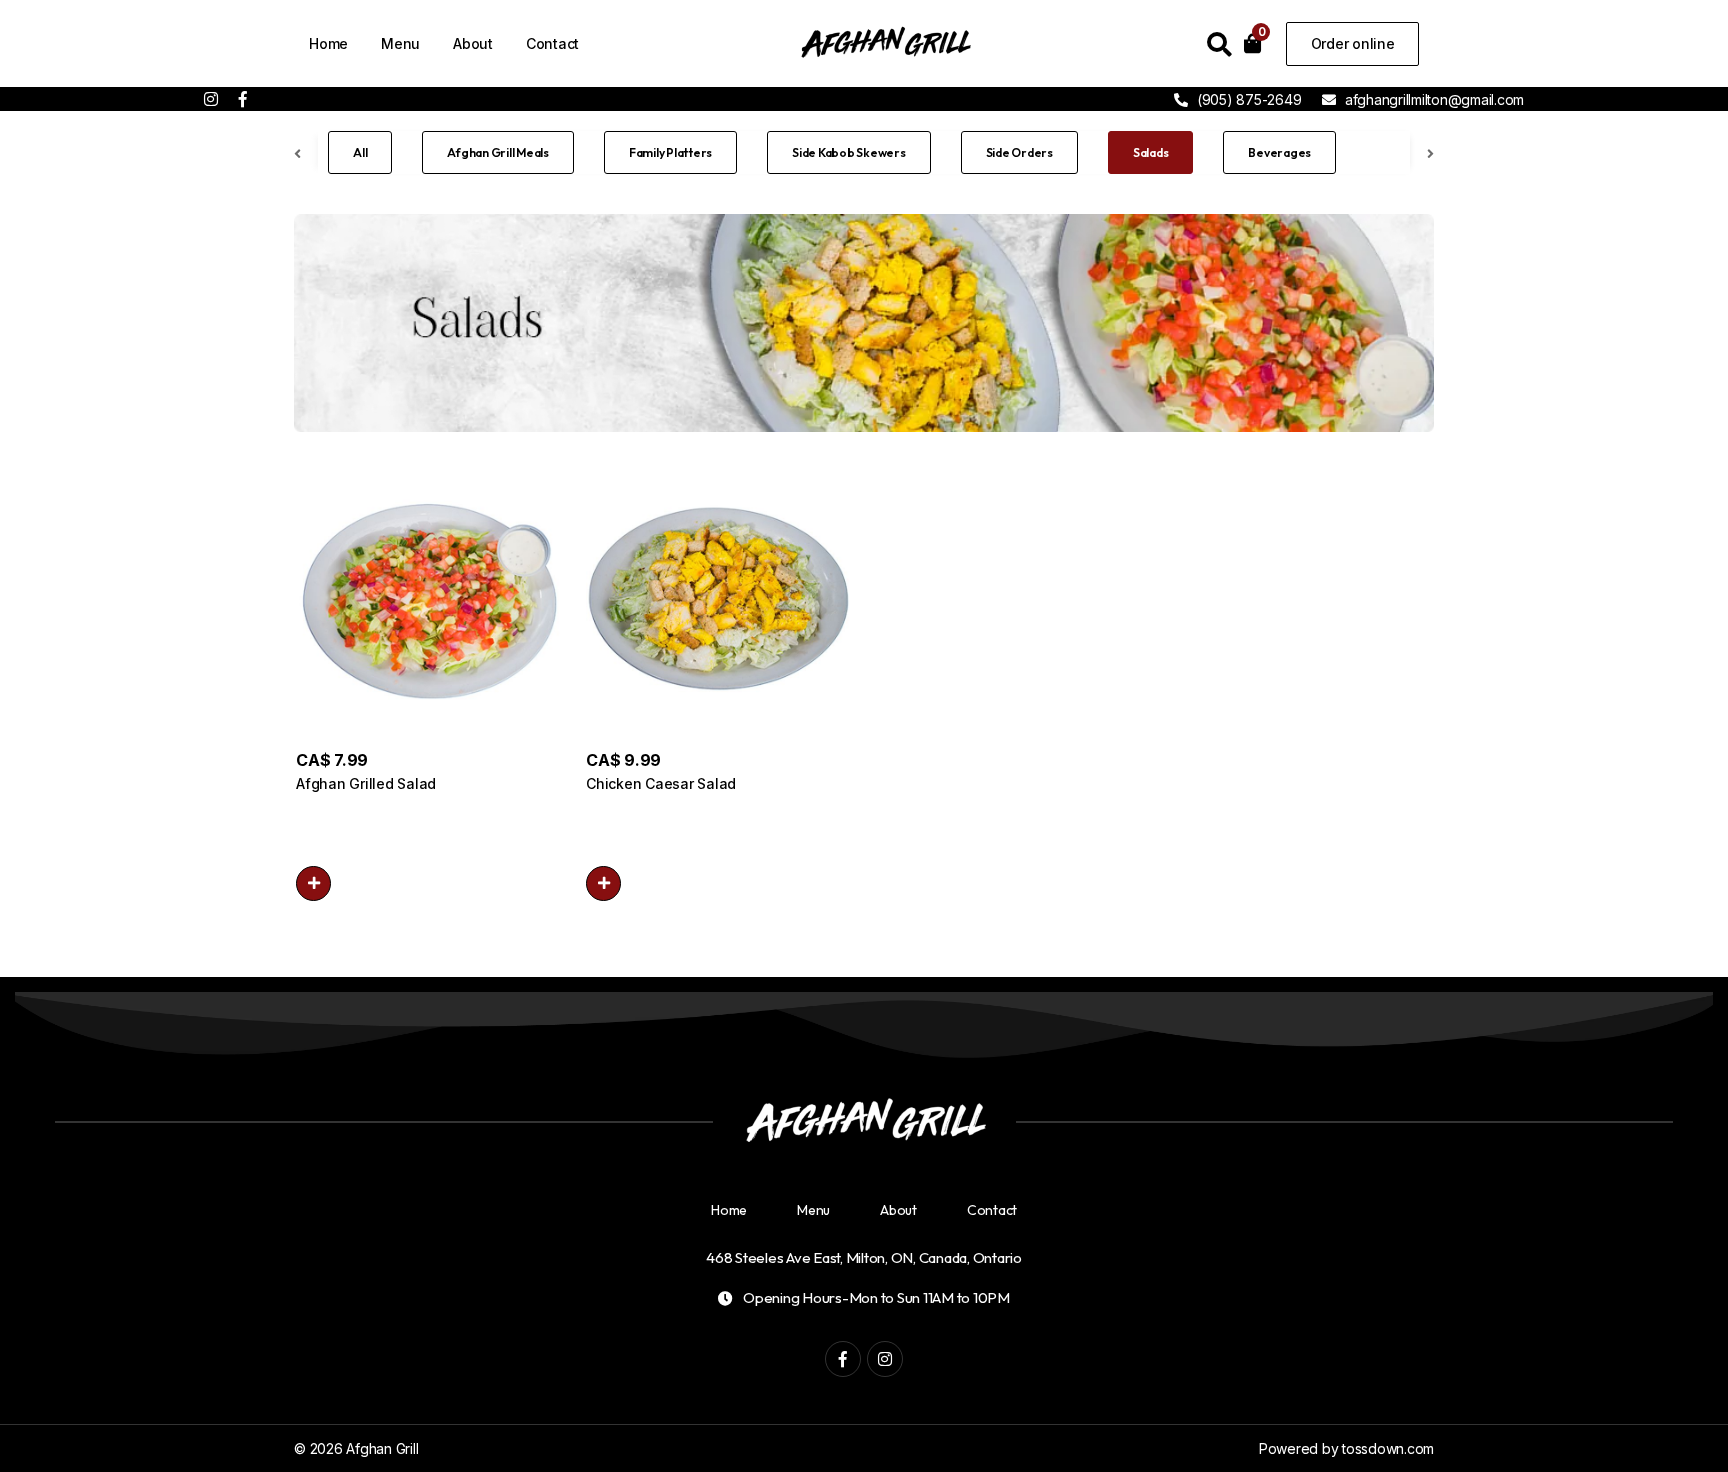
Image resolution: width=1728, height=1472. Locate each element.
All (360, 152)
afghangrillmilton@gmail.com (1434, 99)
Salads (1151, 152)
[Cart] (1253, 43)
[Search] (1219, 48)
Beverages (1279, 152)
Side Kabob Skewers (849, 152)
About (473, 43)
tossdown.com (1388, 1448)
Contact (552, 43)
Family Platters (670, 152)
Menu (400, 43)
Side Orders (1019, 152)
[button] (313, 883)
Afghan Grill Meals (498, 152)
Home (328, 43)
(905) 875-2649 (1247, 99)
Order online (1353, 43)
